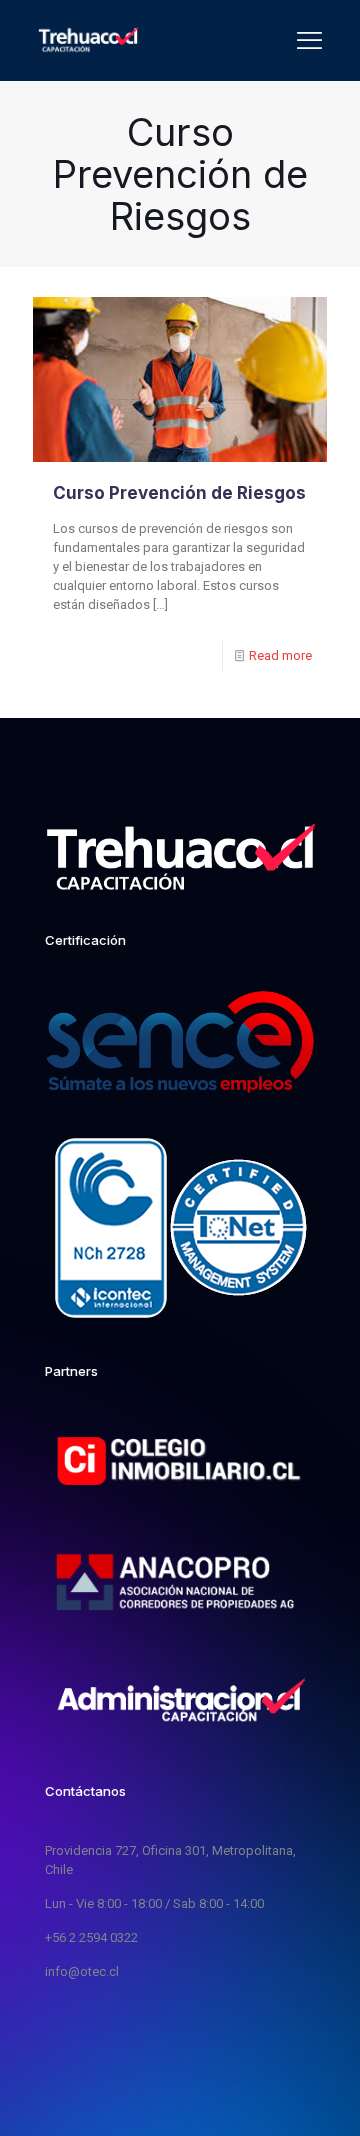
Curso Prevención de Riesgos (179, 493)
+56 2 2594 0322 (91, 1937)
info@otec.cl (82, 1971)
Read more (280, 655)
